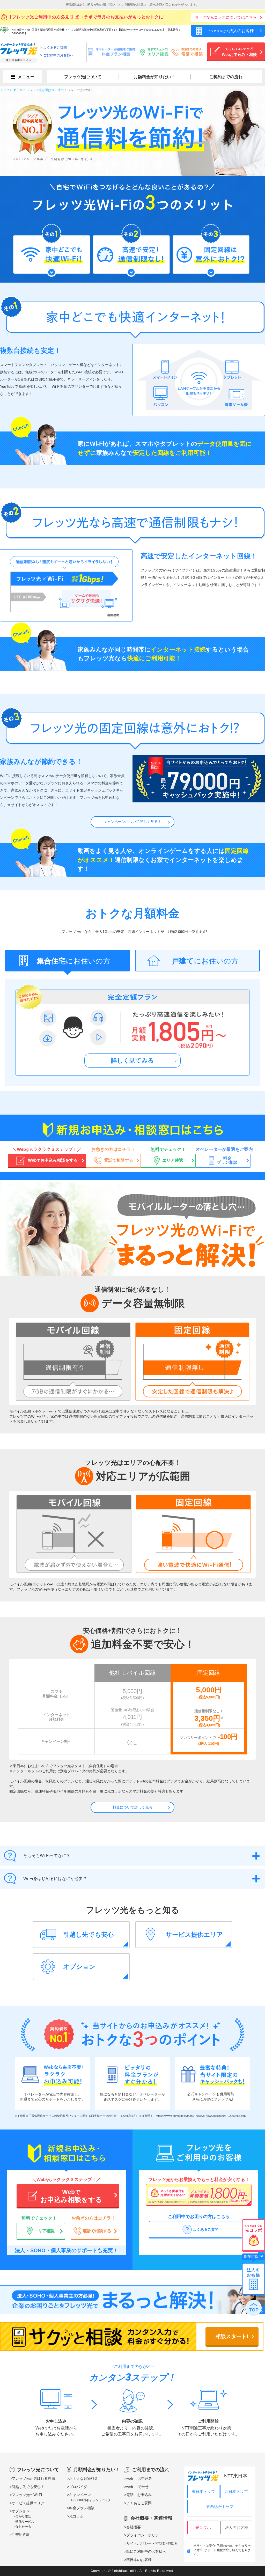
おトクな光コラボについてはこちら (226, 17)
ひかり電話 (23, 2516)
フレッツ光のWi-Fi (27, 2495)
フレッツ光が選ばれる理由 (33, 2478)
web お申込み (139, 2478)
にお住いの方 (73, 961)
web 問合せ (137, 2487)
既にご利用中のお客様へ (146, 2551)
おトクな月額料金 (84, 2478)
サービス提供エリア (28, 2503)
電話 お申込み (139, 2495)
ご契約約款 (21, 2535)
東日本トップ (203, 2491)
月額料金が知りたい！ (154, 77)
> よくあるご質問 (53, 47)
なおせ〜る (23, 2527)
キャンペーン (80, 2495)
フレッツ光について (83, 77)
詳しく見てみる (132, 1060)
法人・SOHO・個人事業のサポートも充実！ (66, 2250)
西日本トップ (236, 2491)
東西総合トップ (220, 2507)
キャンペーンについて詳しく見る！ (132, 822)
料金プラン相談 (82, 2508)
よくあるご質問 (139, 2503)
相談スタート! (232, 2336)
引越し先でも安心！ (28, 2487)
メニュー (26, 77)
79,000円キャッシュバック (92, 2500)
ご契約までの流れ (226, 77)
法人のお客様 (237, 2527)
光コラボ (76, 2516)
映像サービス (25, 2522)
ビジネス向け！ (231, 31)
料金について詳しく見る (132, 1807)
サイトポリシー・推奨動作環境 (152, 2543)
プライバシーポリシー (144, 2535)
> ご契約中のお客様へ (57, 55)
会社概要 (134, 2527)
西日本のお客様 (139, 2560)
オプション (21, 2511)
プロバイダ (78, 2487)
